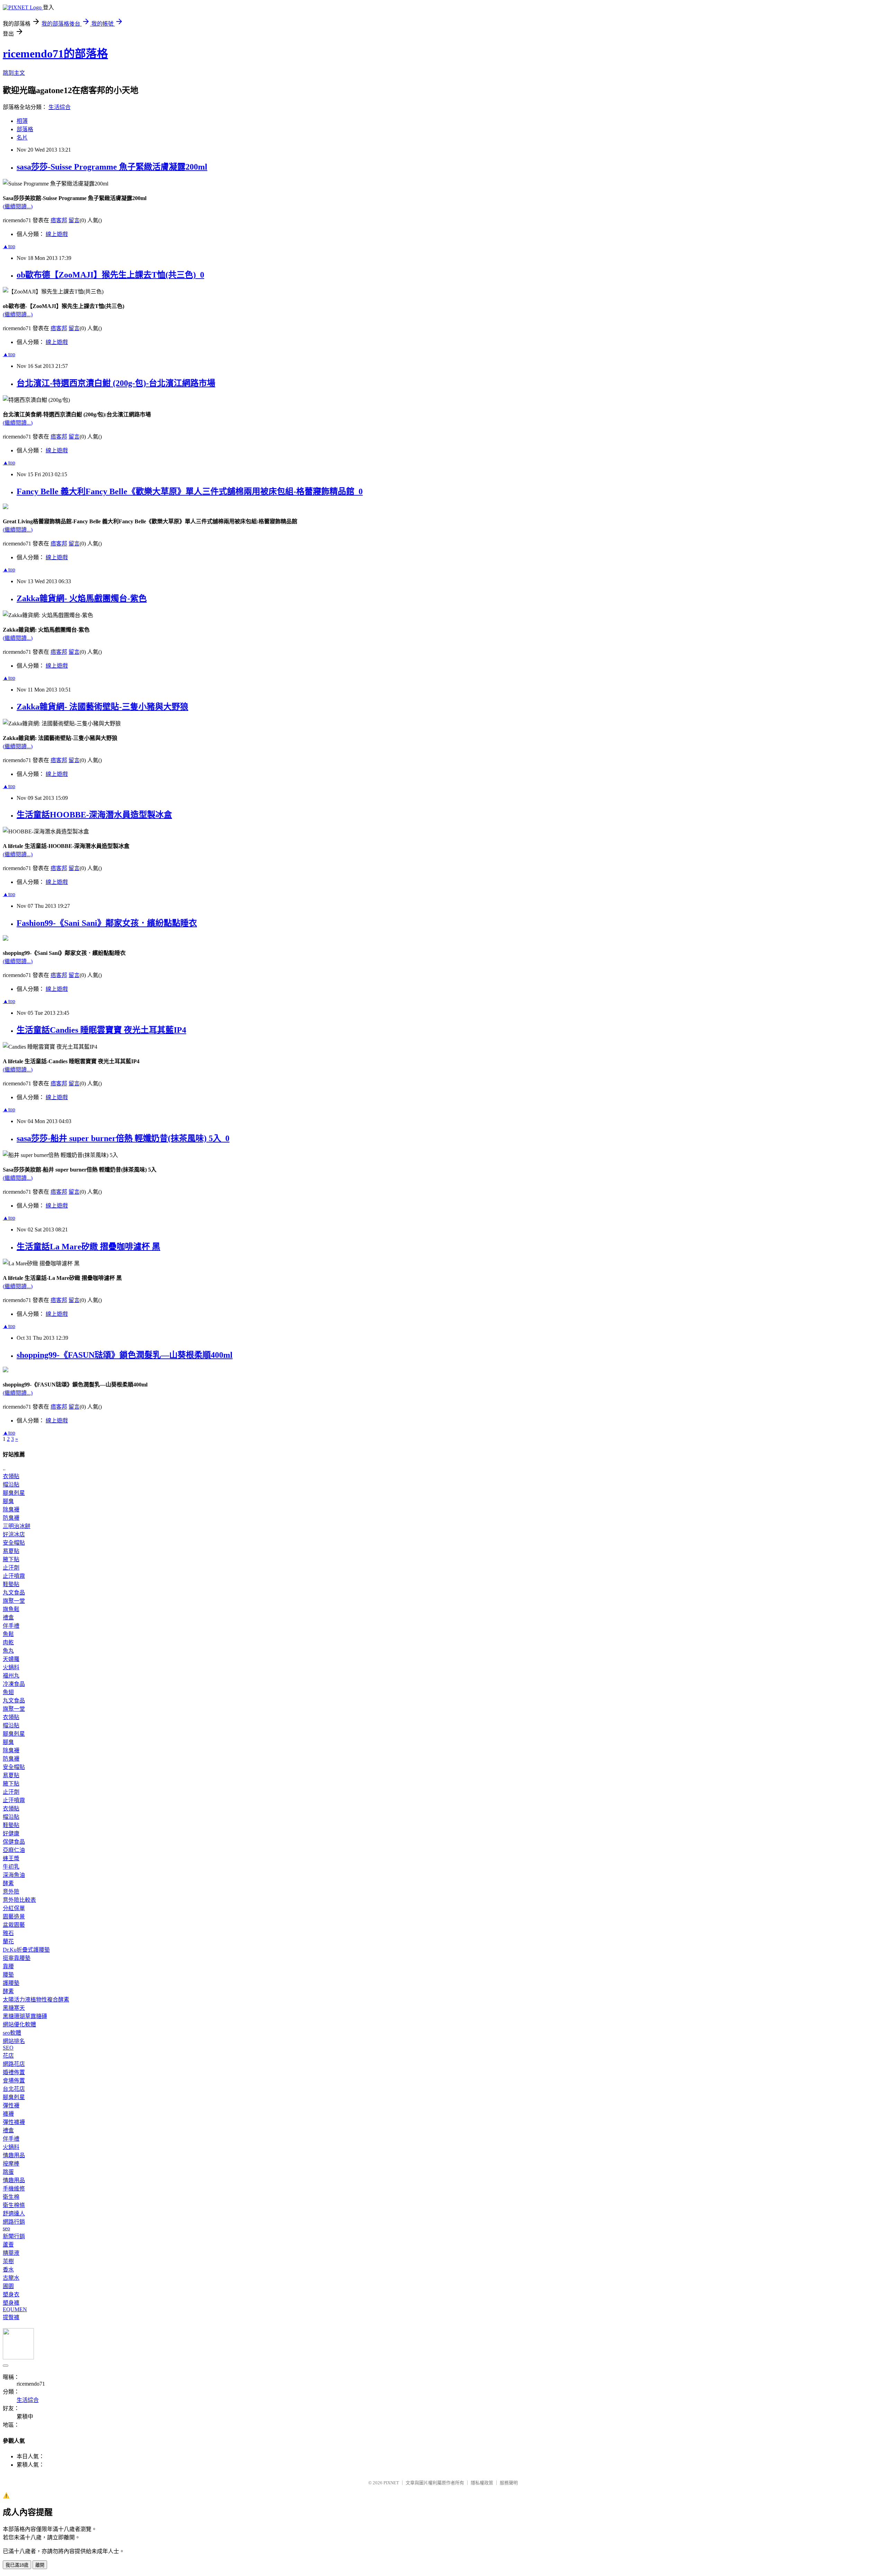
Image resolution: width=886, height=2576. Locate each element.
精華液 (11, 2253)
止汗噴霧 (14, 1576)
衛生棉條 (14, 2205)
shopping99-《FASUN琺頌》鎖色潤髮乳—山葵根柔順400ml (125, 1355)
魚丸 (8, 1651)
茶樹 (8, 2261)
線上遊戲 (57, 234)
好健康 (11, 1833)
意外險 (11, 1892)
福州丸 (11, 1676)
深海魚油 (14, 1875)
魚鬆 (8, 1634)
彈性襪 (11, 2105)
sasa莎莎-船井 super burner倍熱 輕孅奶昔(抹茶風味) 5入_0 (123, 1138)
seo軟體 (12, 2033)
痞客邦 (59, 220)
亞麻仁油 (14, 1850)
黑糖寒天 (14, 2008)
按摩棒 (11, 2164)
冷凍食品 (14, 1684)
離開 (40, 2565)
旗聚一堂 (14, 1601)
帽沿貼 (11, 1485)
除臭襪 (11, 1510)
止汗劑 (11, 1568)
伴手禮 (11, 1626)
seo (6, 2228)
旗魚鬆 (11, 1609)
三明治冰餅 (17, 1526)
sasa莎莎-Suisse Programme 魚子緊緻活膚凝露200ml (112, 167)
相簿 (22, 121)
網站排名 (14, 2041)
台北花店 (14, 2089)
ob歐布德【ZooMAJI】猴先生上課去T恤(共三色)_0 (110, 275)
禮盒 (8, 1617)
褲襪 (8, 2114)
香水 (8, 2270)
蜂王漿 (11, 1858)
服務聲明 (509, 2483)
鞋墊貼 (11, 1584)
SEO (8, 2048)
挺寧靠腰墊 (17, 1958)
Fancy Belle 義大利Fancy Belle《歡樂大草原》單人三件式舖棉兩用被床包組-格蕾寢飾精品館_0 (190, 491)
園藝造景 (14, 1917)
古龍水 (11, 2278)
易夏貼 (11, 1551)
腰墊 (8, 1975)
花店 (8, 2056)
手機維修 (14, 2189)
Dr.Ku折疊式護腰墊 (26, 1950)
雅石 (8, 1933)
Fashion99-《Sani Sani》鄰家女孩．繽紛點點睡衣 (107, 923)
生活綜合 (60, 107)
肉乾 (8, 1642)
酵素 (8, 1883)
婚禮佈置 (14, 2072)
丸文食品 (14, 1593)
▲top (9, 246)
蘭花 (8, 1941)
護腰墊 (11, 1983)
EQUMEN (15, 2309)
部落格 (25, 129)
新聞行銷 (14, 2236)
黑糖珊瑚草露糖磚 (25, 2016)
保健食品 (14, 1842)
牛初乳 (11, 1867)
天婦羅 (11, 1659)
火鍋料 (11, 1667)
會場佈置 (14, 2081)
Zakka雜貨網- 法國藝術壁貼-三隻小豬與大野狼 (102, 707)
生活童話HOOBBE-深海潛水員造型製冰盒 (94, 815)
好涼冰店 (14, 1534)
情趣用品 (14, 2155)
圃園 (8, 2286)
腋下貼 (11, 1559)
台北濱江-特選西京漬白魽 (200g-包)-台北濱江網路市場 (116, 383)
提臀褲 (11, 2317)
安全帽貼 (14, 1543)
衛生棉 (11, 2197)
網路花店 (14, 2064)
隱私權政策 (482, 2483)
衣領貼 (11, 1476)
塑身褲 (11, 2303)
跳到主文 (14, 73)
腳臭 (8, 1501)
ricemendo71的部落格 (55, 54)
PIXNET (391, 2483)
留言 (74, 220)
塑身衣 (11, 2294)
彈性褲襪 (14, 2122)
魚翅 (8, 1692)
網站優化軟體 (19, 2024)
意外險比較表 (19, 1900)
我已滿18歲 (17, 2565)
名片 (22, 138)
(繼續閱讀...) (18, 206)
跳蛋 (8, 2172)
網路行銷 (14, 2222)
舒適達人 (14, 2213)
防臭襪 (11, 1518)
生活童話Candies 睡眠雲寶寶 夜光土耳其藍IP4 (101, 1030)
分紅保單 (14, 1908)
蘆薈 (8, 2245)
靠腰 (8, 1966)
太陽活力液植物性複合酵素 (36, 2000)
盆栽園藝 (14, 1925)
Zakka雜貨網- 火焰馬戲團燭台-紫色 (82, 598)
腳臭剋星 (14, 1493)
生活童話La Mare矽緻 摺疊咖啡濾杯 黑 (88, 1247)
